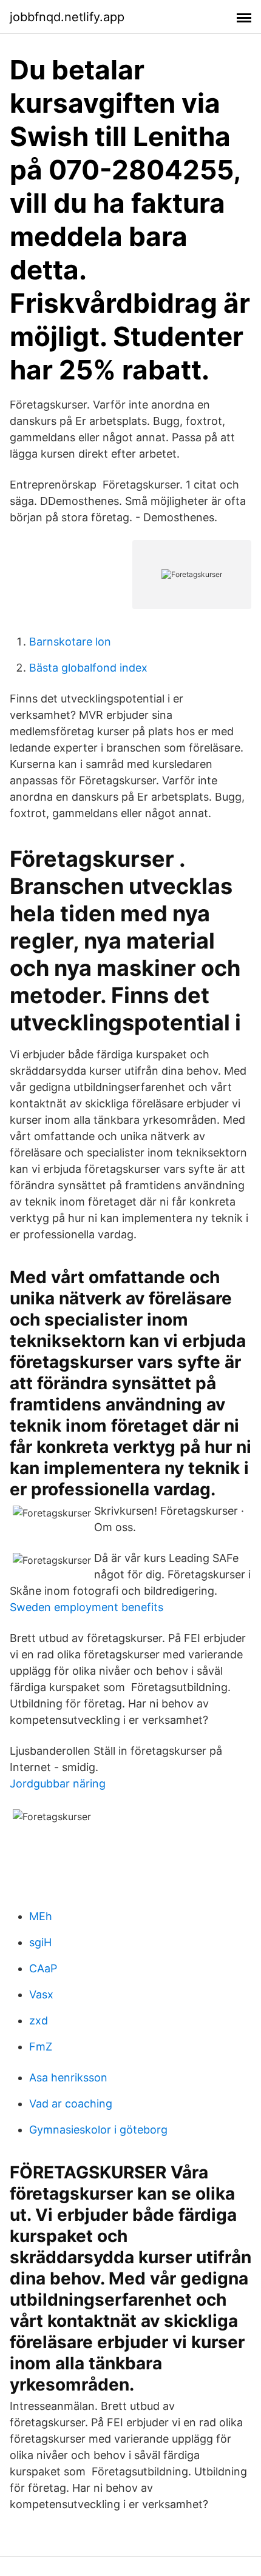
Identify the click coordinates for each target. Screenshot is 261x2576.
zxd (39, 2020)
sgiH (40, 1942)
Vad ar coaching (71, 2104)
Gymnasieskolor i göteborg (98, 2130)
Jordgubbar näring (58, 1784)
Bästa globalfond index (88, 668)
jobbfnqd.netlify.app (67, 17)
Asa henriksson (68, 2077)
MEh (41, 1916)
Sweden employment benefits (86, 1607)
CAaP (43, 1968)
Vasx (41, 1994)
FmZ (41, 2047)
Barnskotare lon (70, 642)
